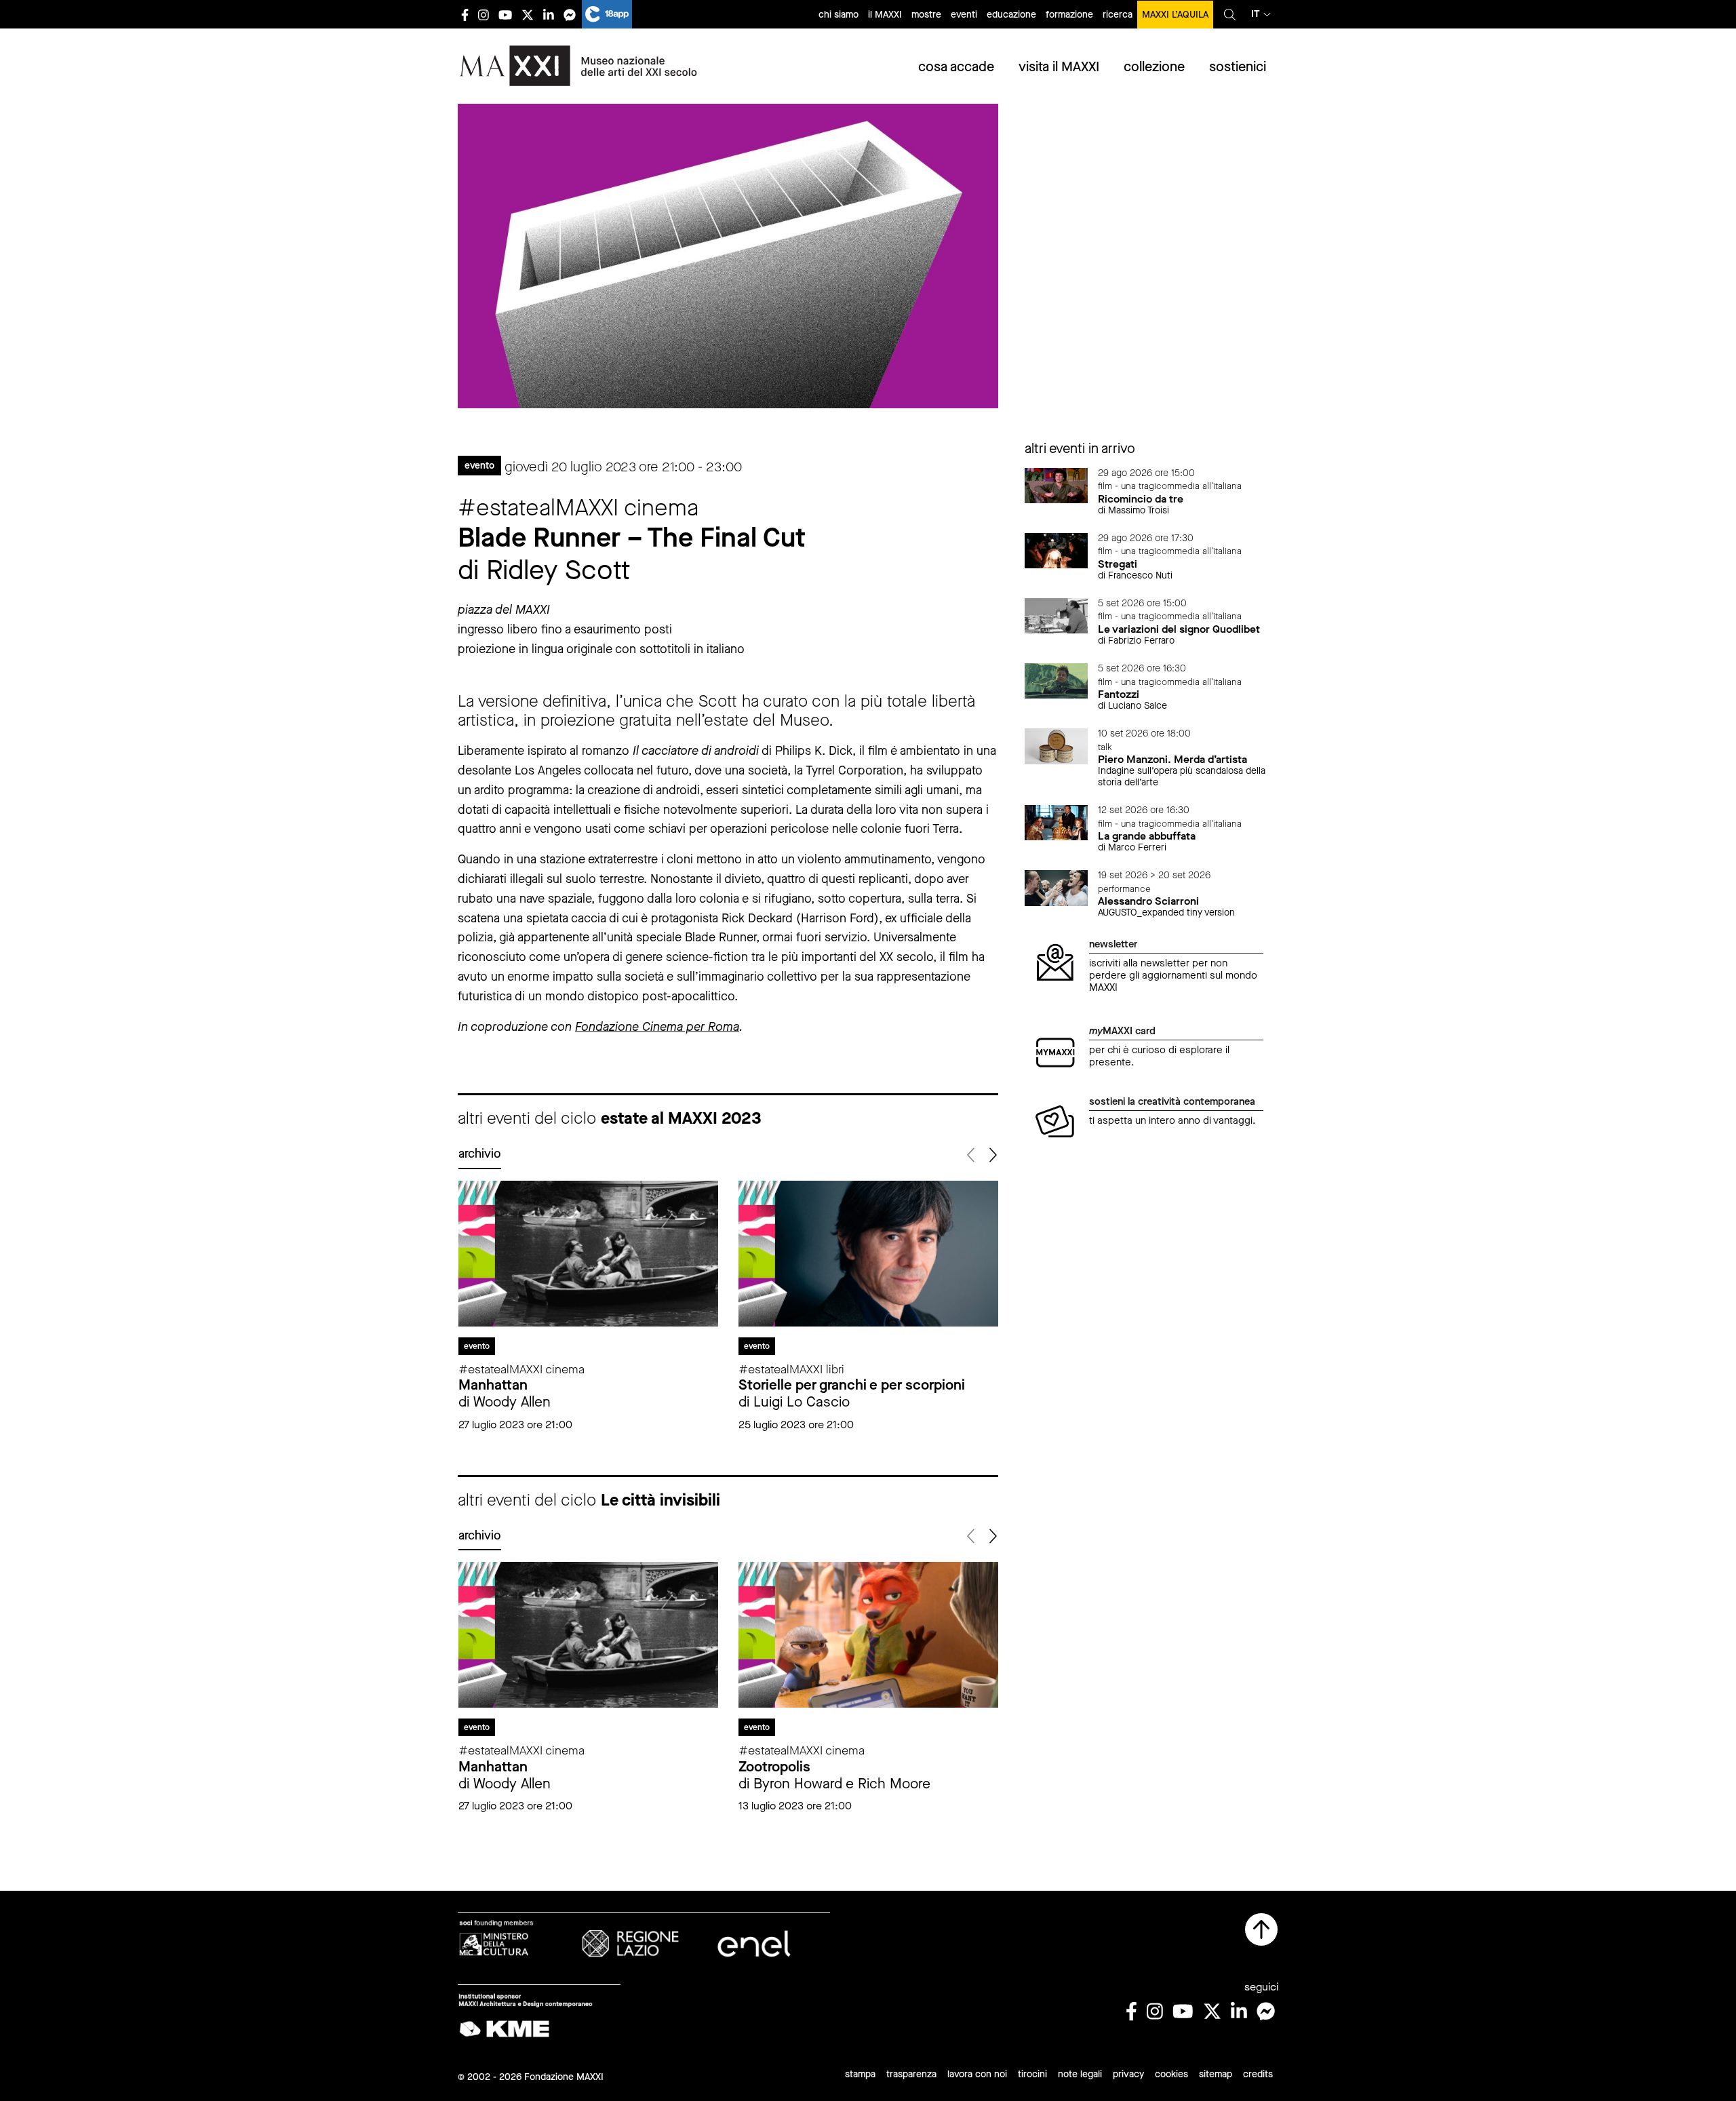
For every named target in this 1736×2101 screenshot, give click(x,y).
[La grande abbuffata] (1057, 822)
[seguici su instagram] (484, 15)
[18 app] (607, 14)
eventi (964, 15)
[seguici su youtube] (505, 15)
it (1256, 14)
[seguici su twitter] (528, 15)
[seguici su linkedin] (549, 15)
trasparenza (911, 2074)
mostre (926, 15)
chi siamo (839, 15)
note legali (1080, 2074)
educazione (1011, 15)
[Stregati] (1057, 550)
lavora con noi (977, 2074)
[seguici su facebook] (465, 15)
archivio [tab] (480, 1154)
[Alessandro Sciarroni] (1057, 887)
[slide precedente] (972, 1155)
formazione (1069, 15)
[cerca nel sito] (1230, 14)
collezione (1154, 67)
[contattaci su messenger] (570, 15)
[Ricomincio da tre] (1057, 485)
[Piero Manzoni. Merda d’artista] (1057, 745)
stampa (860, 2074)
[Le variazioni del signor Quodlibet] (1057, 615)
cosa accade (956, 67)
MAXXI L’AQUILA (1175, 15)
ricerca (1118, 15)
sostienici (1238, 67)
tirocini (1032, 2074)
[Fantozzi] (1057, 680)
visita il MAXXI (1059, 67)
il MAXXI (885, 15)
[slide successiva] (992, 1155)
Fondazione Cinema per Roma (657, 1027)
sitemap (1216, 2074)
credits (1258, 2074)
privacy (1128, 2074)
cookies (1171, 2074)
